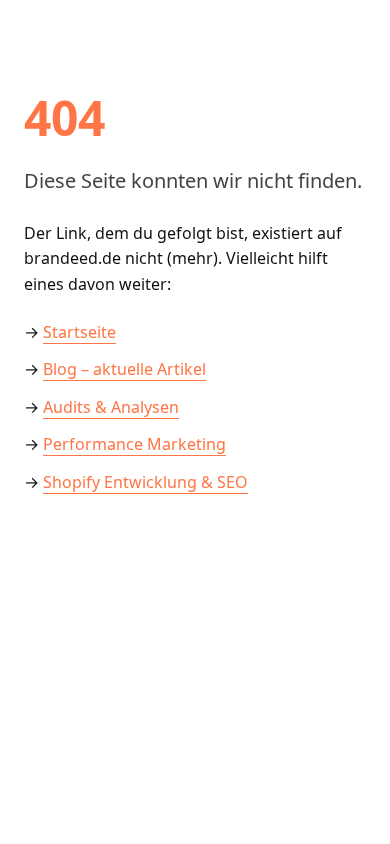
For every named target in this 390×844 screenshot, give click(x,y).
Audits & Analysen (111, 407)
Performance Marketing (134, 444)
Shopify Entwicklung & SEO (145, 482)
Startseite (79, 332)
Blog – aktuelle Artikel (124, 369)
